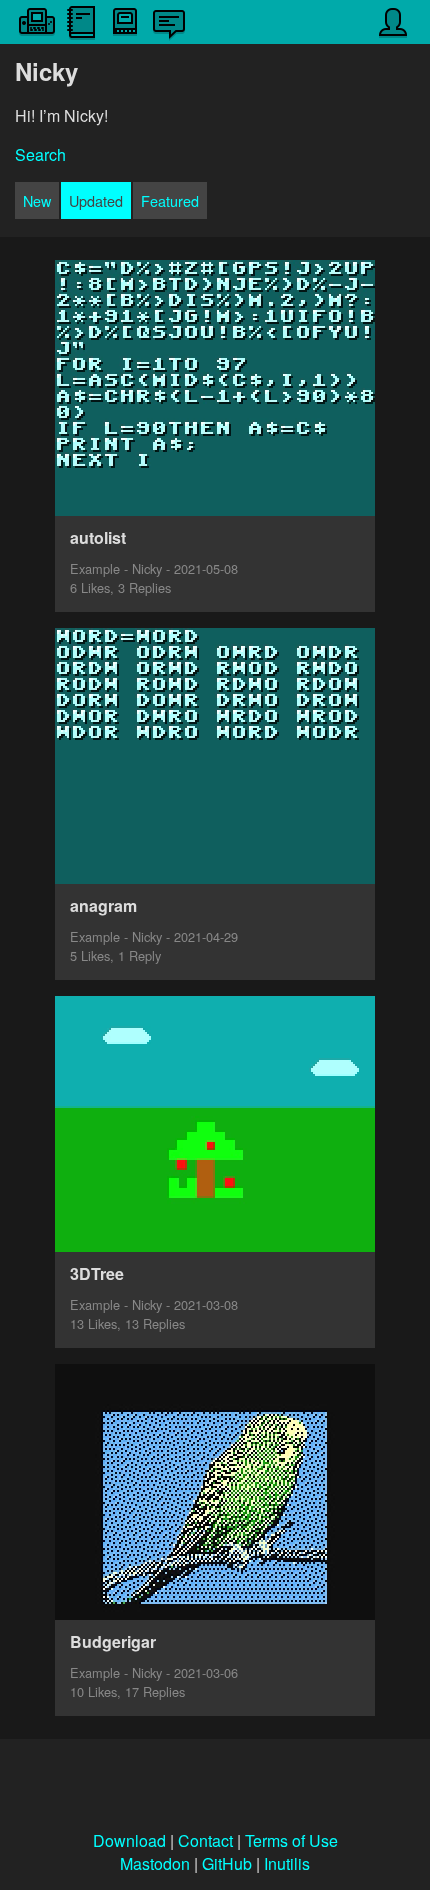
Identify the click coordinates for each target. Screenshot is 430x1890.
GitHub (227, 1863)
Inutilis (287, 1863)
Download (129, 1840)
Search (40, 154)
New (37, 200)
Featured (170, 200)
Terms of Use (291, 1840)
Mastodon (155, 1863)
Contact (205, 1840)
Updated (96, 200)
